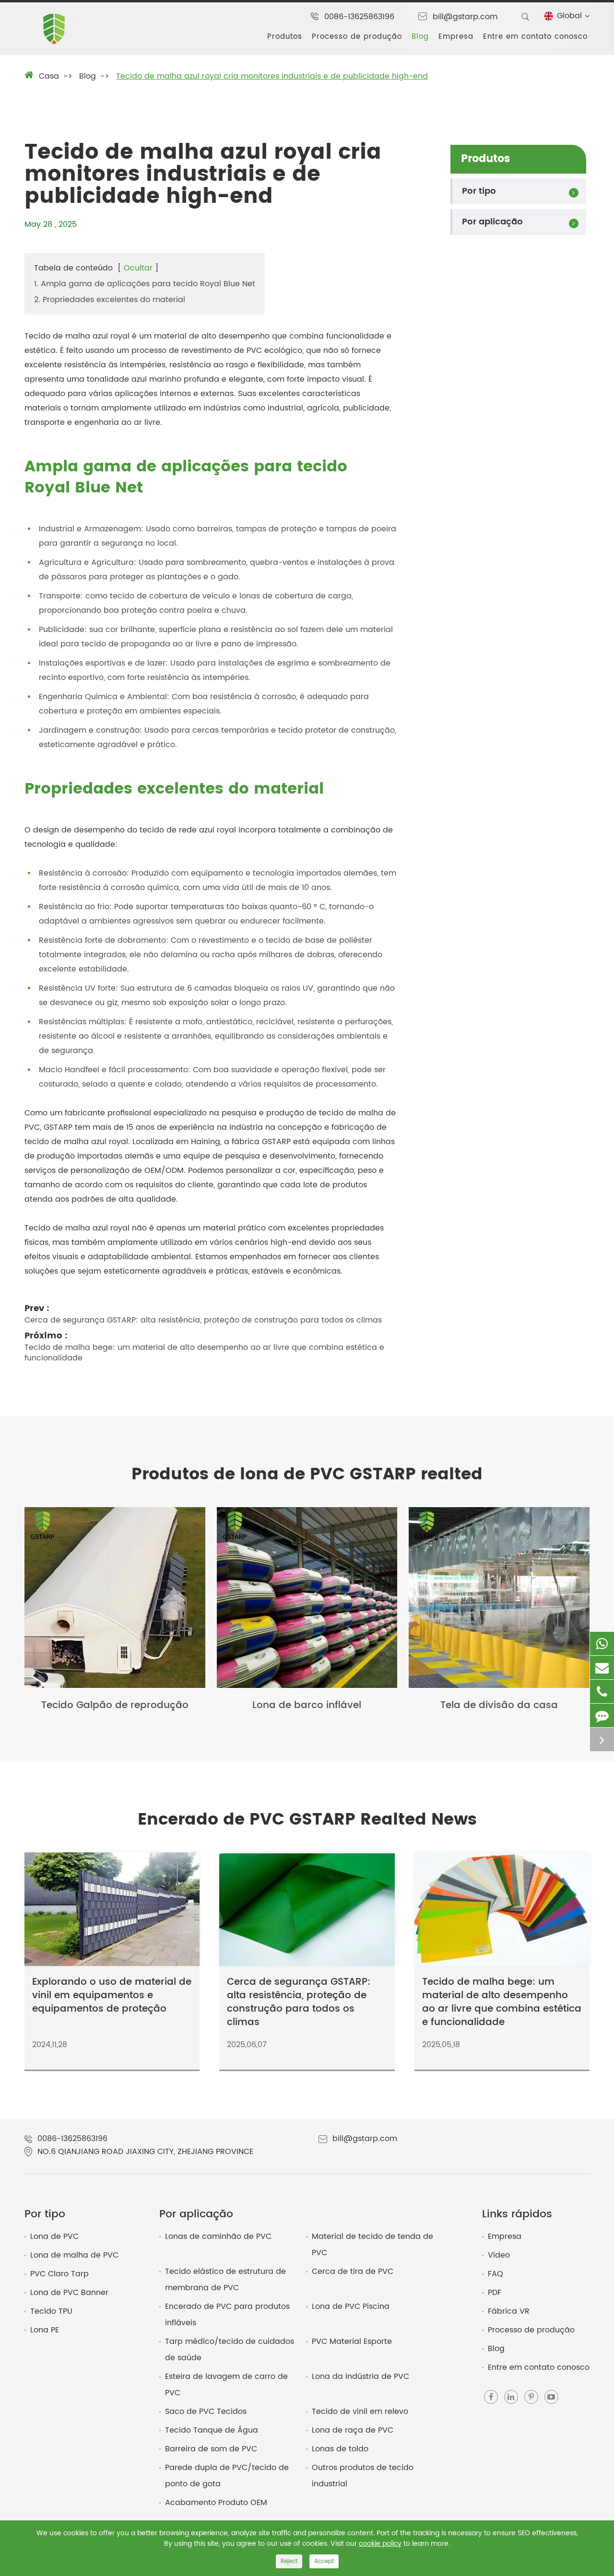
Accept (324, 2561)
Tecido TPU (51, 2311)
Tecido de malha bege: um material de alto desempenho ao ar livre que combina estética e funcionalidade (204, 1353)
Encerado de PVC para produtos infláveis (227, 2315)
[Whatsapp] (602, 1644)
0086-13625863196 (359, 17)
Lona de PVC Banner (69, 2293)
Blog (420, 37)
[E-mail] (602, 1668)
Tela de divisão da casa (499, 1706)
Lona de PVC (54, 2236)
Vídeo (499, 2255)
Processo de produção (357, 37)
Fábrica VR (509, 2311)
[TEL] (602, 1692)
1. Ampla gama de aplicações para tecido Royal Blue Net (145, 284)
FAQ (496, 2274)
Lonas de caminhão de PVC (218, 2236)
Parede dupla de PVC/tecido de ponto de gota (227, 2476)
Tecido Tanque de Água (212, 2430)
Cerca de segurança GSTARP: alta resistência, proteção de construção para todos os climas (203, 1320)
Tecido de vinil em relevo (360, 2412)
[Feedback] (602, 1715)
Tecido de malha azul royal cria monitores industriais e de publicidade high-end (272, 76)
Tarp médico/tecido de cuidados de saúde (230, 2350)
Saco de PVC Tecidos (206, 2412)
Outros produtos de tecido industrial (363, 2476)
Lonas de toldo (340, 2449)
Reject (289, 2561)
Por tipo (479, 191)
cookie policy (380, 2544)
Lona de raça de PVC (353, 2430)
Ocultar (138, 268)
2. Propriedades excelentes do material (110, 300)
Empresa (456, 37)
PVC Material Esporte (352, 2342)
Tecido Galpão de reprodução (115, 1706)
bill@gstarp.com (465, 17)
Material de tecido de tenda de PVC (372, 2245)
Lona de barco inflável (307, 1706)
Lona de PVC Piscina (351, 2307)
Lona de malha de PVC (74, 2255)
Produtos (285, 37)
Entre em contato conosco (535, 37)
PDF (495, 2293)
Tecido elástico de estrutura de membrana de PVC (225, 2280)
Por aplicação (492, 222)
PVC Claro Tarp (59, 2274)
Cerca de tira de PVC (353, 2272)
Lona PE (45, 2330)
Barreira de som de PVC (211, 2449)
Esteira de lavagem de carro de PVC (226, 2385)
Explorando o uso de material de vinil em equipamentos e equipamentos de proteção (112, 1996)
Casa (49, 76)
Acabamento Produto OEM (216, 2503)
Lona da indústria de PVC (360, 2377)
